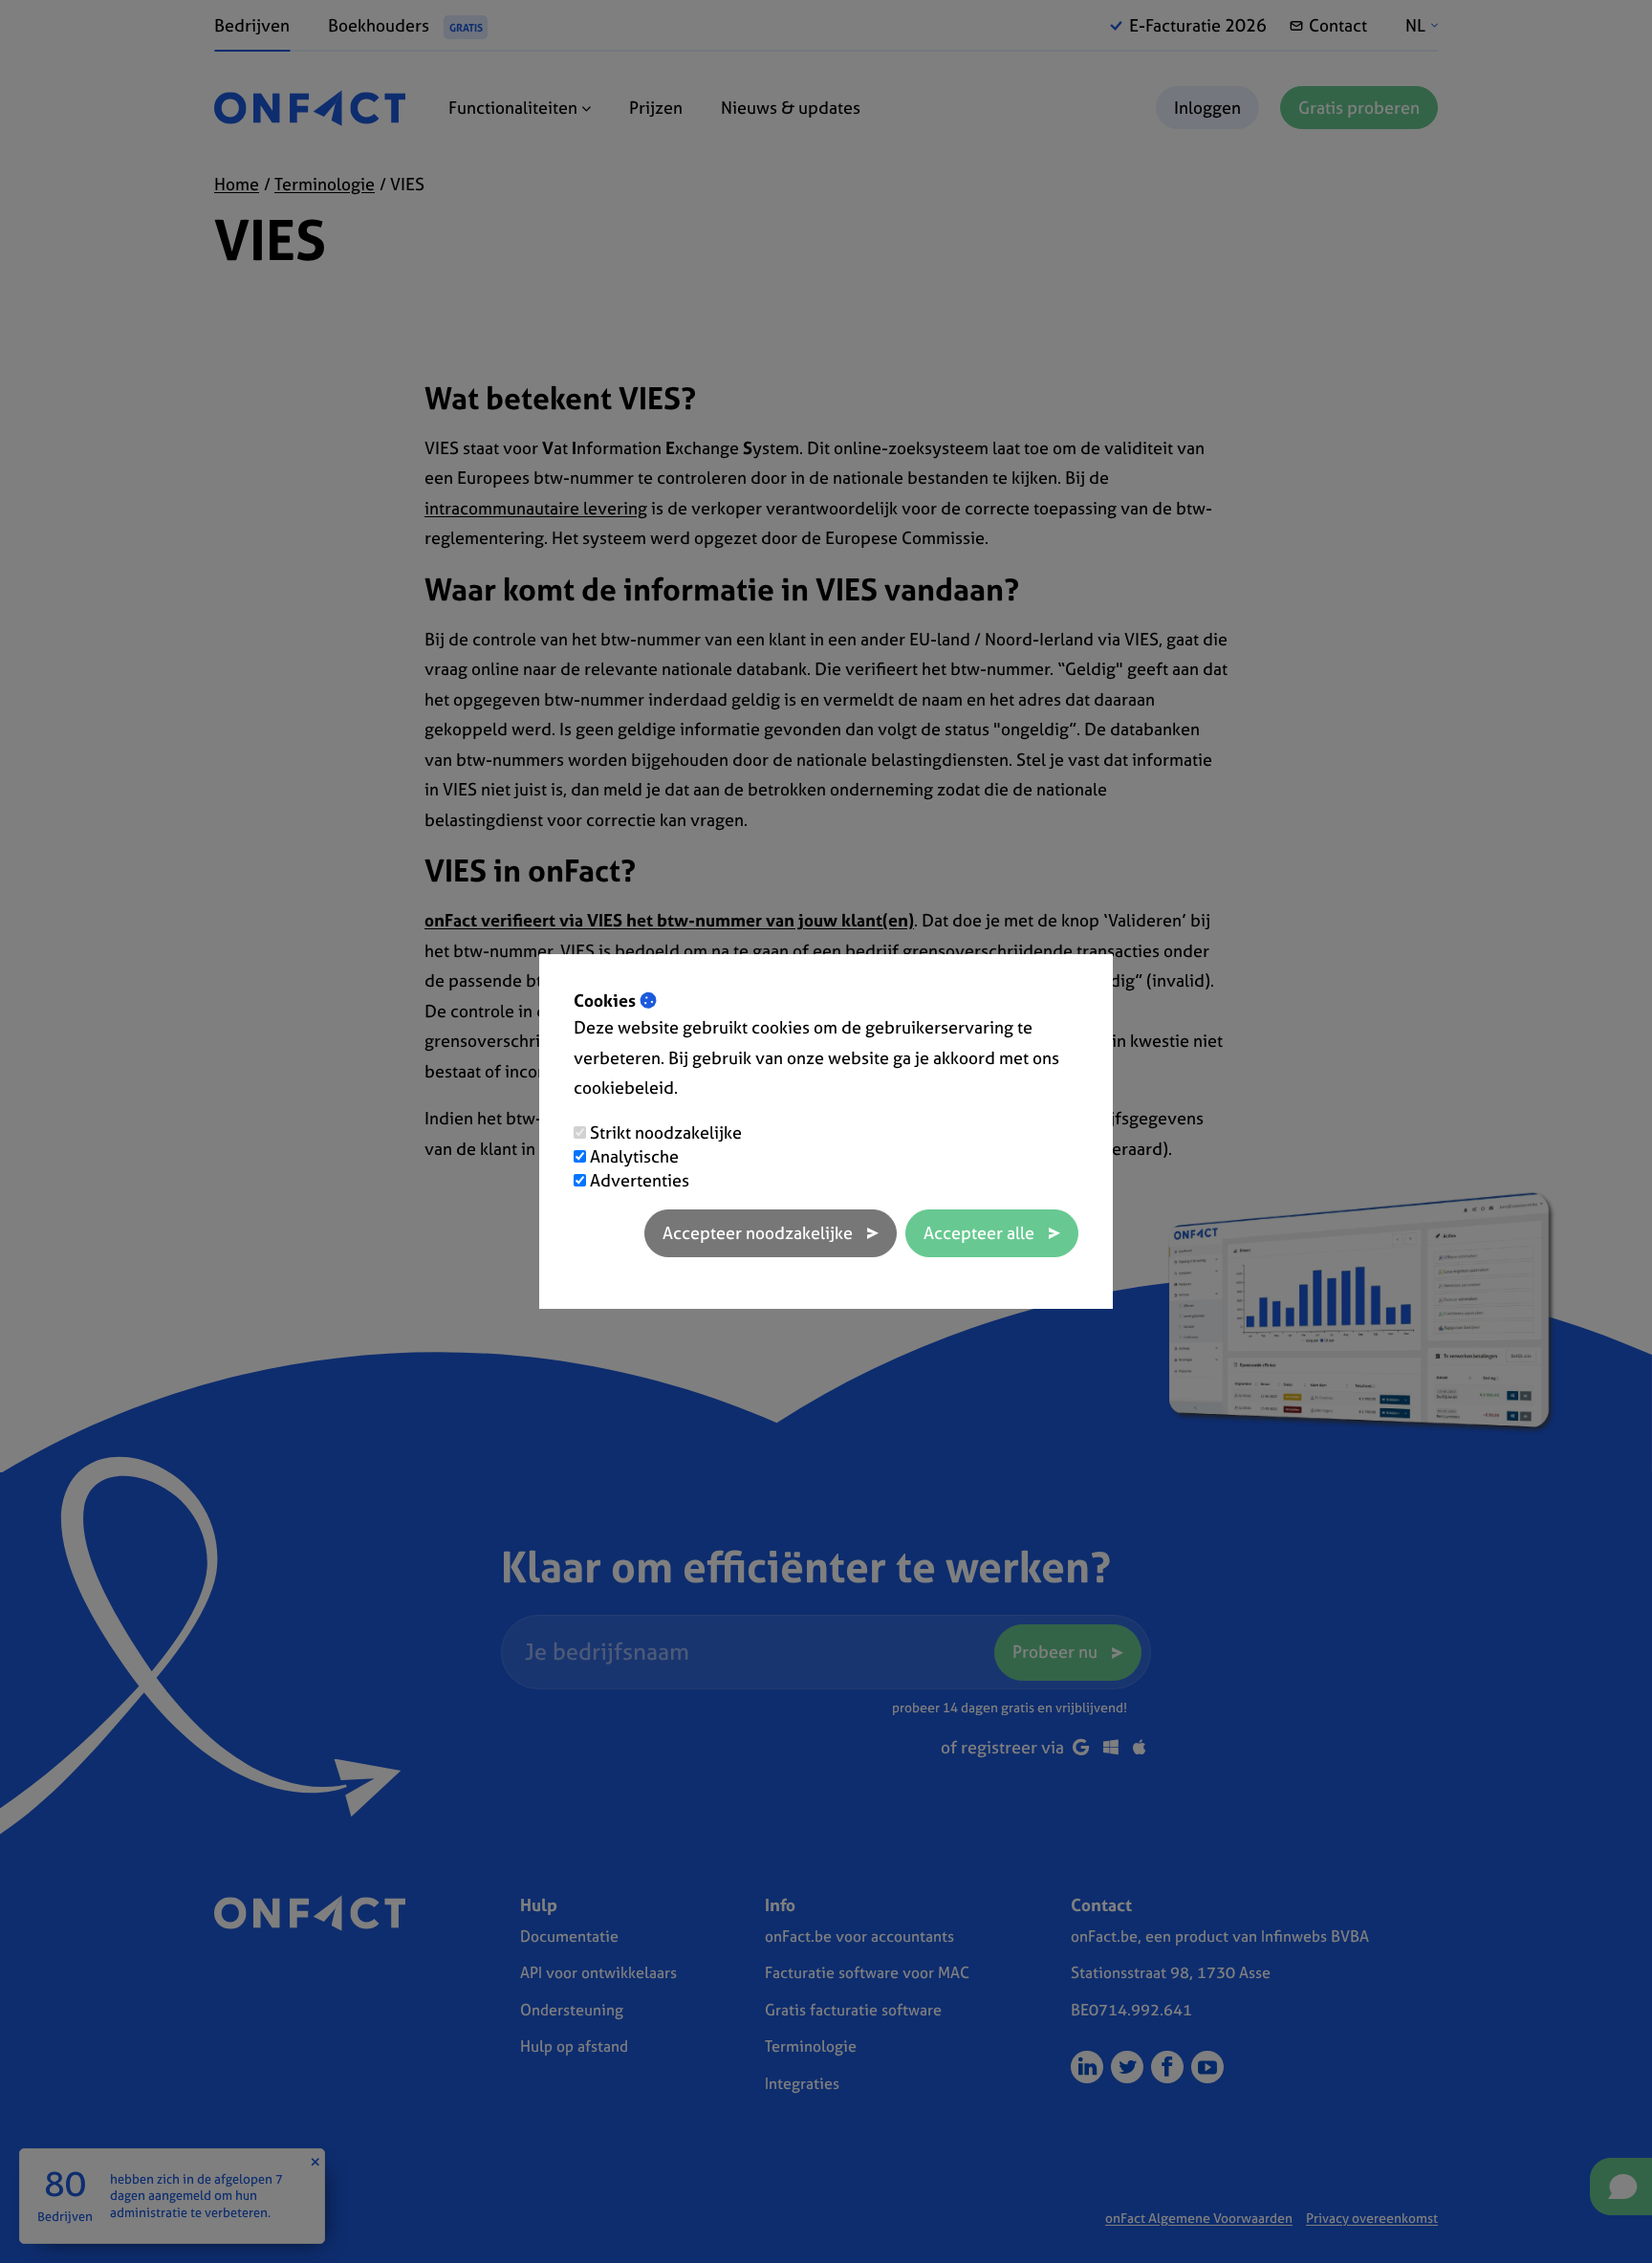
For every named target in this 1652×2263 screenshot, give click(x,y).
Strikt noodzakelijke (666, 1132)
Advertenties (640, 1180)
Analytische (634, 1156)
